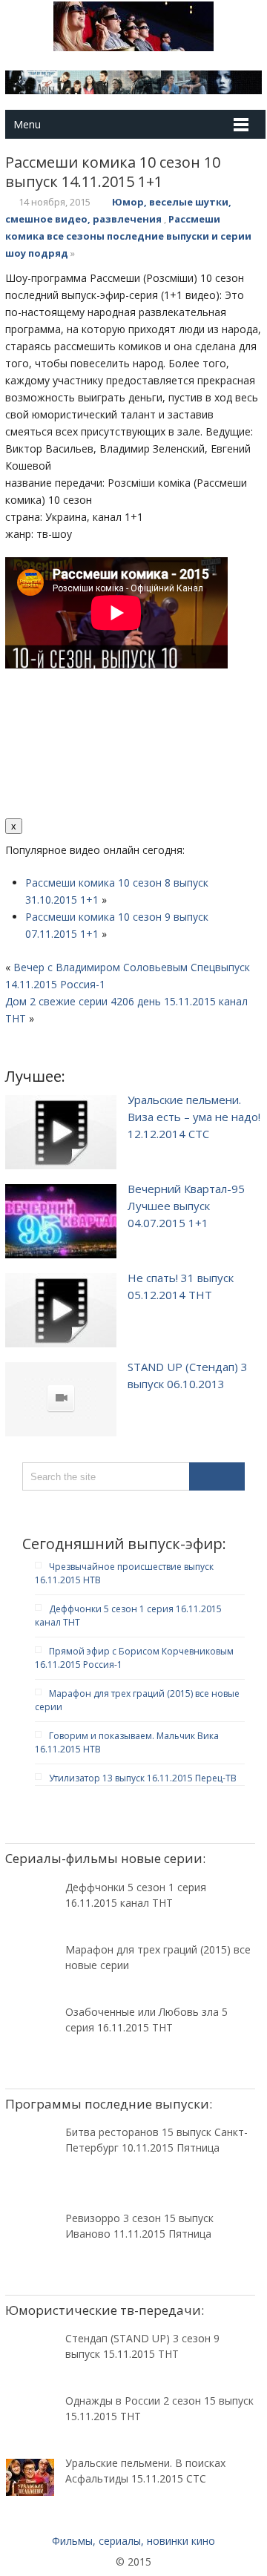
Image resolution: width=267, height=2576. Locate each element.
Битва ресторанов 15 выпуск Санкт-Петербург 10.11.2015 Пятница (156, 2140)
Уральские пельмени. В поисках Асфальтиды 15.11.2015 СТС (145, 2471)
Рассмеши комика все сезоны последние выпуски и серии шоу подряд (128, 236)
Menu (27, 124)
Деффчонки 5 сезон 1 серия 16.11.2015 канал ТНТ (136, 1895)
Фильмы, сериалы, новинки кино (133, 2541)
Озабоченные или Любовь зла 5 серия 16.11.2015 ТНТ (146, 2020)
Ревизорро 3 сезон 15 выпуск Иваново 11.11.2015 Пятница (139, 2226)
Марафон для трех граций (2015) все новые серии (158, 1957)
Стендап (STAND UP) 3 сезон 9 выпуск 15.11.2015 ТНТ (142, 2346)
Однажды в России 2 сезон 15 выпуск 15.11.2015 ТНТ (159, 2408)
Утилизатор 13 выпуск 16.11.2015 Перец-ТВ (143, 1778)
